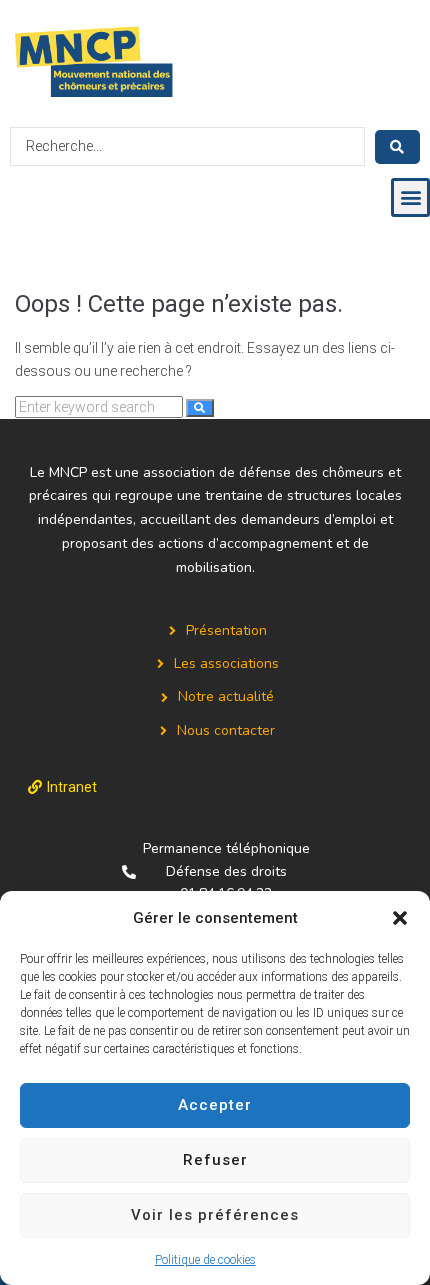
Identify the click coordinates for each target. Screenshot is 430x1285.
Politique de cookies (205, 1260)
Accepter (215, 1105)
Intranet (72, 787)
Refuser (215, 1160)
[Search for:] (100, 407)
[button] (400, 918)
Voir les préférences (215, 1215)
